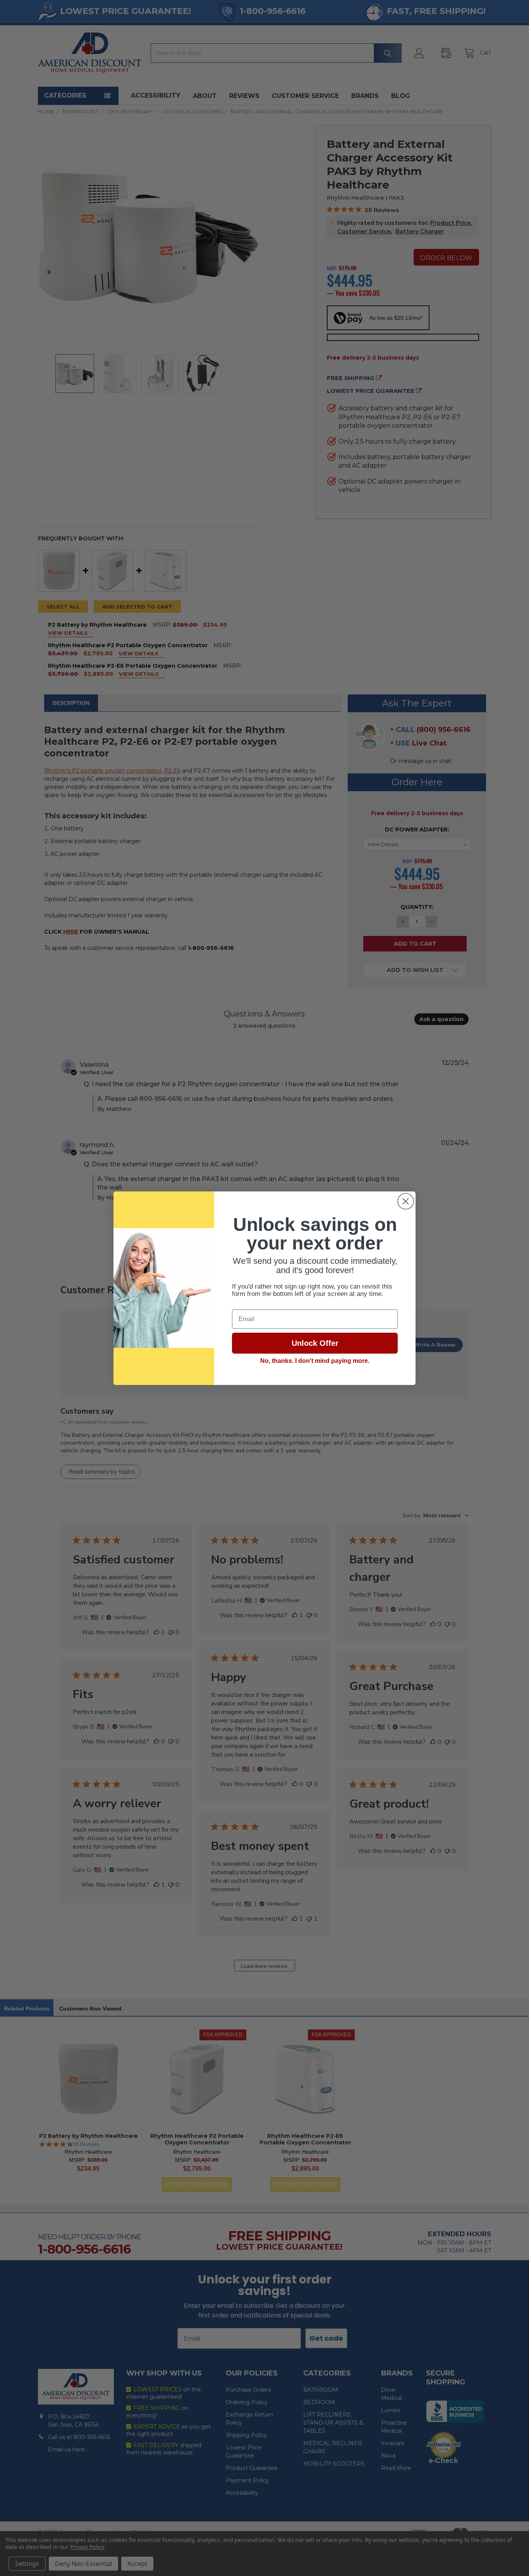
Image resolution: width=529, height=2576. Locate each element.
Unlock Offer (315, 1343)
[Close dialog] (406, 1201)
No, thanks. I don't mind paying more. (315, 1361)
